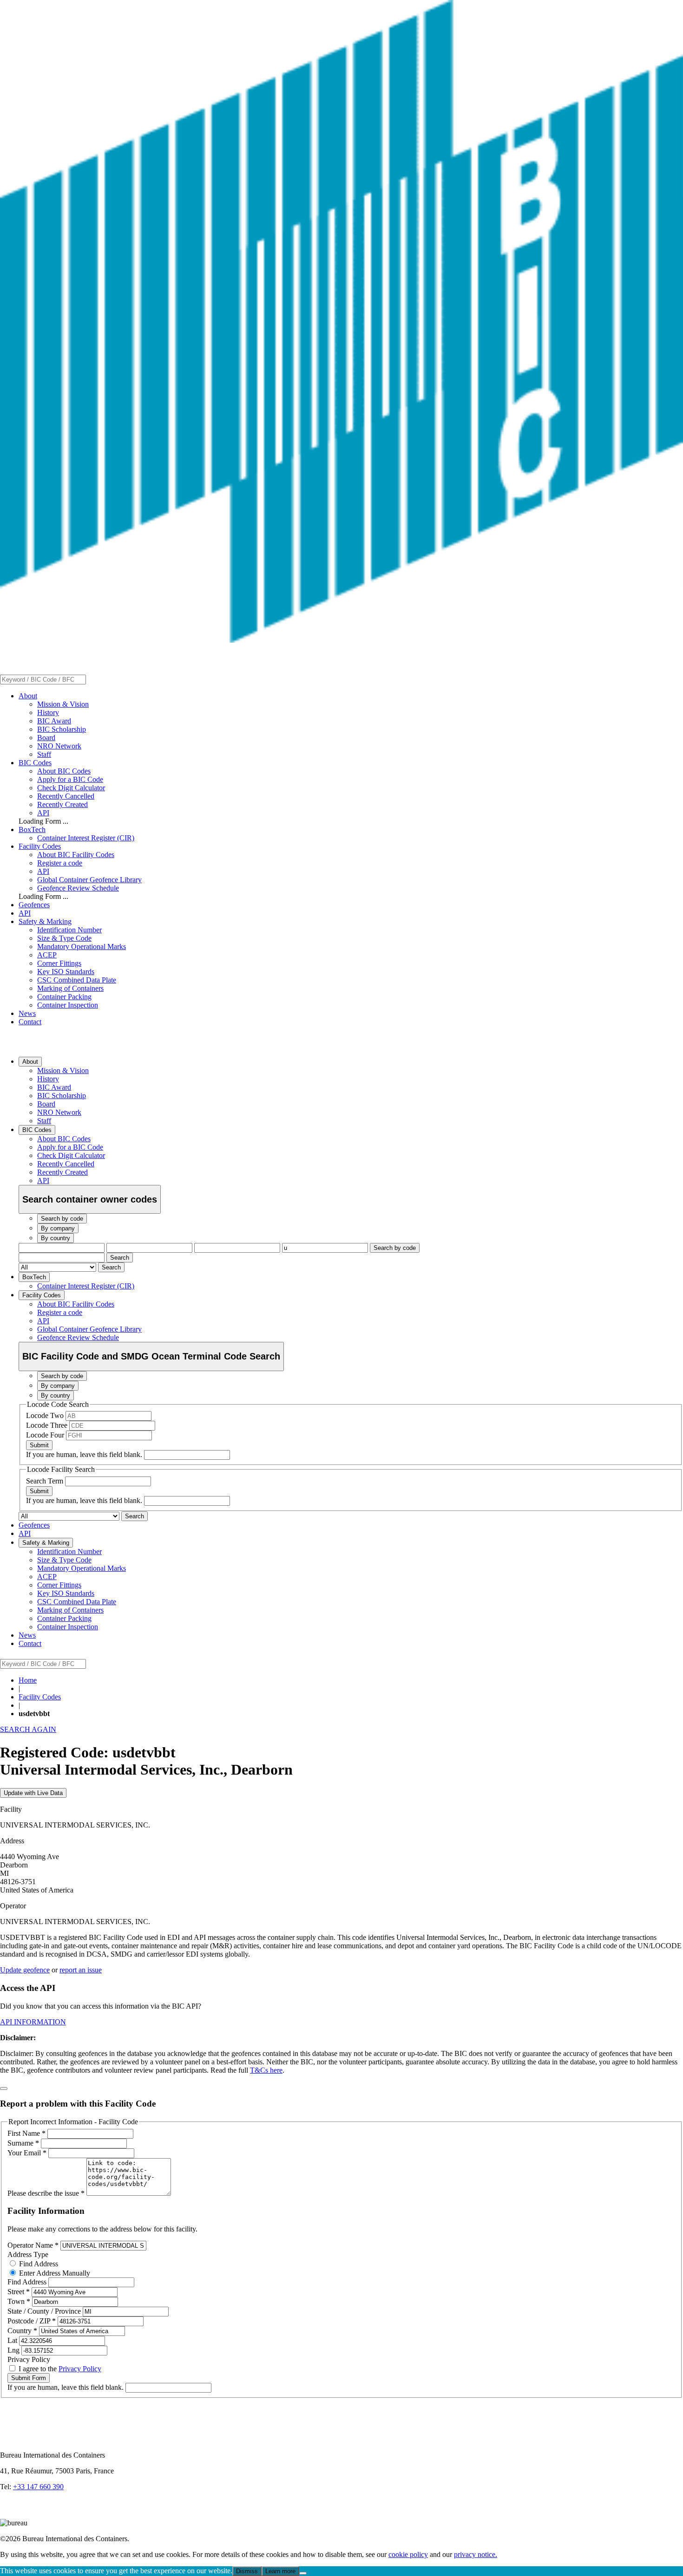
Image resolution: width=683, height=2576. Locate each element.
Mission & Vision (63, 704)
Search (120, 1258)
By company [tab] (58, 1228)
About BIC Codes (64, 771)
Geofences (34, 905)
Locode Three (48, 1425)
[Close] (4, 2088)
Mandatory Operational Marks (82, 946)
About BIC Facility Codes (76, 855)
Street (19, 2292)
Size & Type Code (64, 938)
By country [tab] (56, 1238)
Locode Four (46, 1435)
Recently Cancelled (66, 796)
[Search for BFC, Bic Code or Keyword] (92, 679)
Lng (14, 2350)
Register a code (60, 863)
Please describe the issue (46, 2193)
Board (46, 738)
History (48, 712)
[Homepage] (341, 640)
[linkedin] (9, 2514)
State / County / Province (45, 2311)
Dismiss (247, 2571)
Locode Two (46, 1415)
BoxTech (32, 829)
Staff (44, 754)
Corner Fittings (59, 963)
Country (22, 2331)
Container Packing (64, 997)
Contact (30, 1022)
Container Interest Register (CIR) (86, 838)
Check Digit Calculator (71, 788)
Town (19, 2301)
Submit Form (29, 2378)
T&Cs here (266, 2070)
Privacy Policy (80, 2369)
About (28, 696)
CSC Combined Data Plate (77, 980)
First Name (26, 2133)
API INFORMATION (33, 2022)
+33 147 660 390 (38, 2487)
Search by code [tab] (62, 1219)
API (43, 813)
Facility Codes (40, 846)
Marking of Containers (70, 988)
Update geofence (25, 1970)
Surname (23, 2143)
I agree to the (59, 2369)
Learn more (280, 2571)
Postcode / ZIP (32, 2321)
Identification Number (69, 930)
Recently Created (62, 804)
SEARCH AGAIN (28, 1729)
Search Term (46, 1481)
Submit (39, 1445)
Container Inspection (68, 1005)
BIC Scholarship (62, 729)
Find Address (38, 2264)
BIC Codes (35, 763)
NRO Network (59, 746)
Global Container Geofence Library (89, 880)
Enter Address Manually (54, 2273)
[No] (303, 2573)
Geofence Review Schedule (78, 888)
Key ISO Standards (66, 972)
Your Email (27, 2153)
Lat (13, 2340)
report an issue (81, 1970)
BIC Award (54, 721)
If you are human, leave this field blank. (85, 1454)
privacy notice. (476, 2554)
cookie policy (408, 2554)
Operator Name (33, 2245)
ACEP (47, 955)
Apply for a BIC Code (70, 779)
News (27, 1013)
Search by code (395, 1248)
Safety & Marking (45, 921)
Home (28, 1680)
